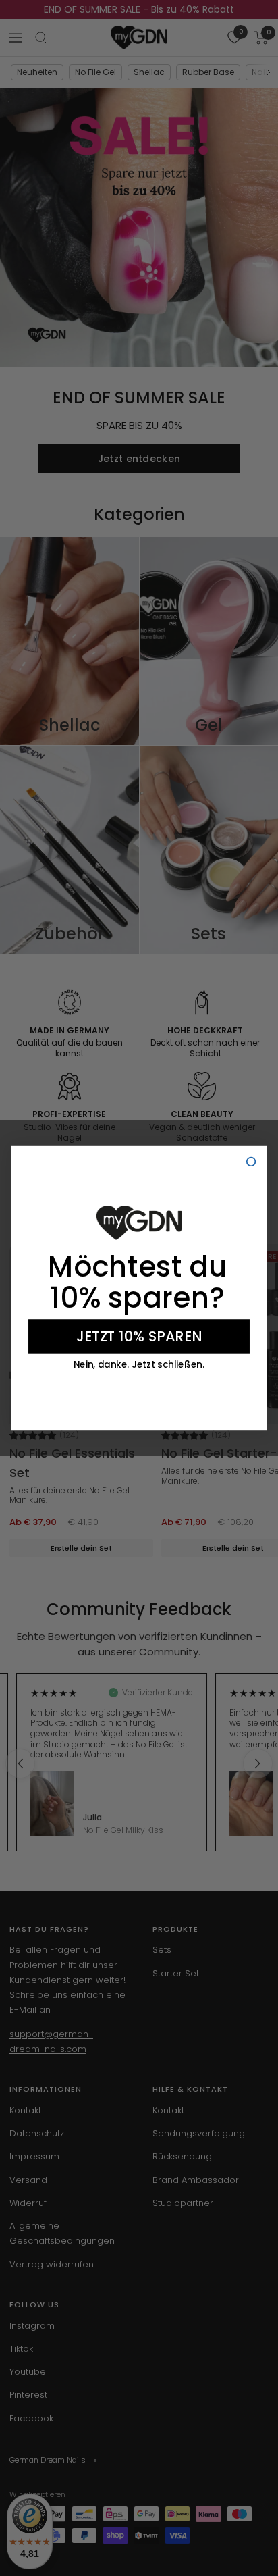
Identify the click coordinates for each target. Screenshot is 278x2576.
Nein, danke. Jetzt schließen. (139, 1365)
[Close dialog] (251, 1162)
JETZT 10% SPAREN (139, 1336)
